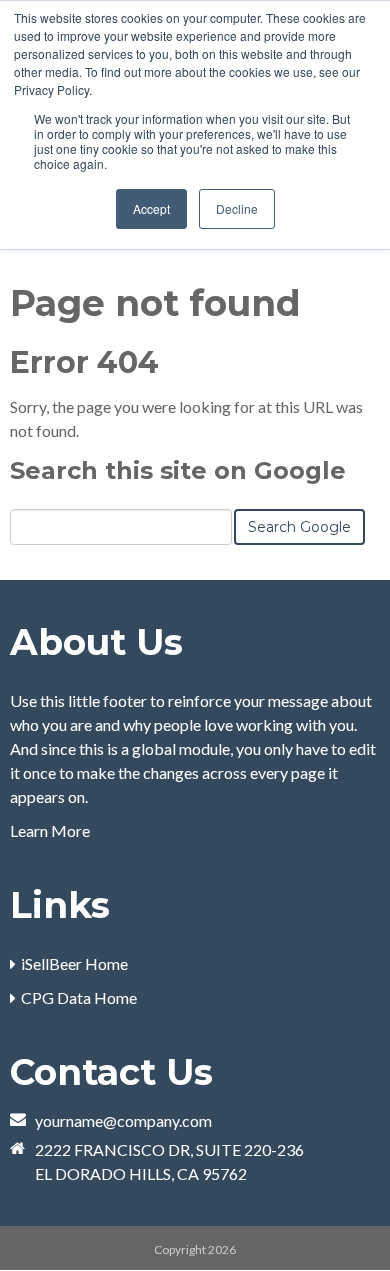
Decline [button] (237, 208)
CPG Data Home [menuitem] (79, 997)
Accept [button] (151, 208)
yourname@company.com (123, 1120)
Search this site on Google (178, 470)
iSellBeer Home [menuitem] (74, 963)
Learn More (50, 830)
